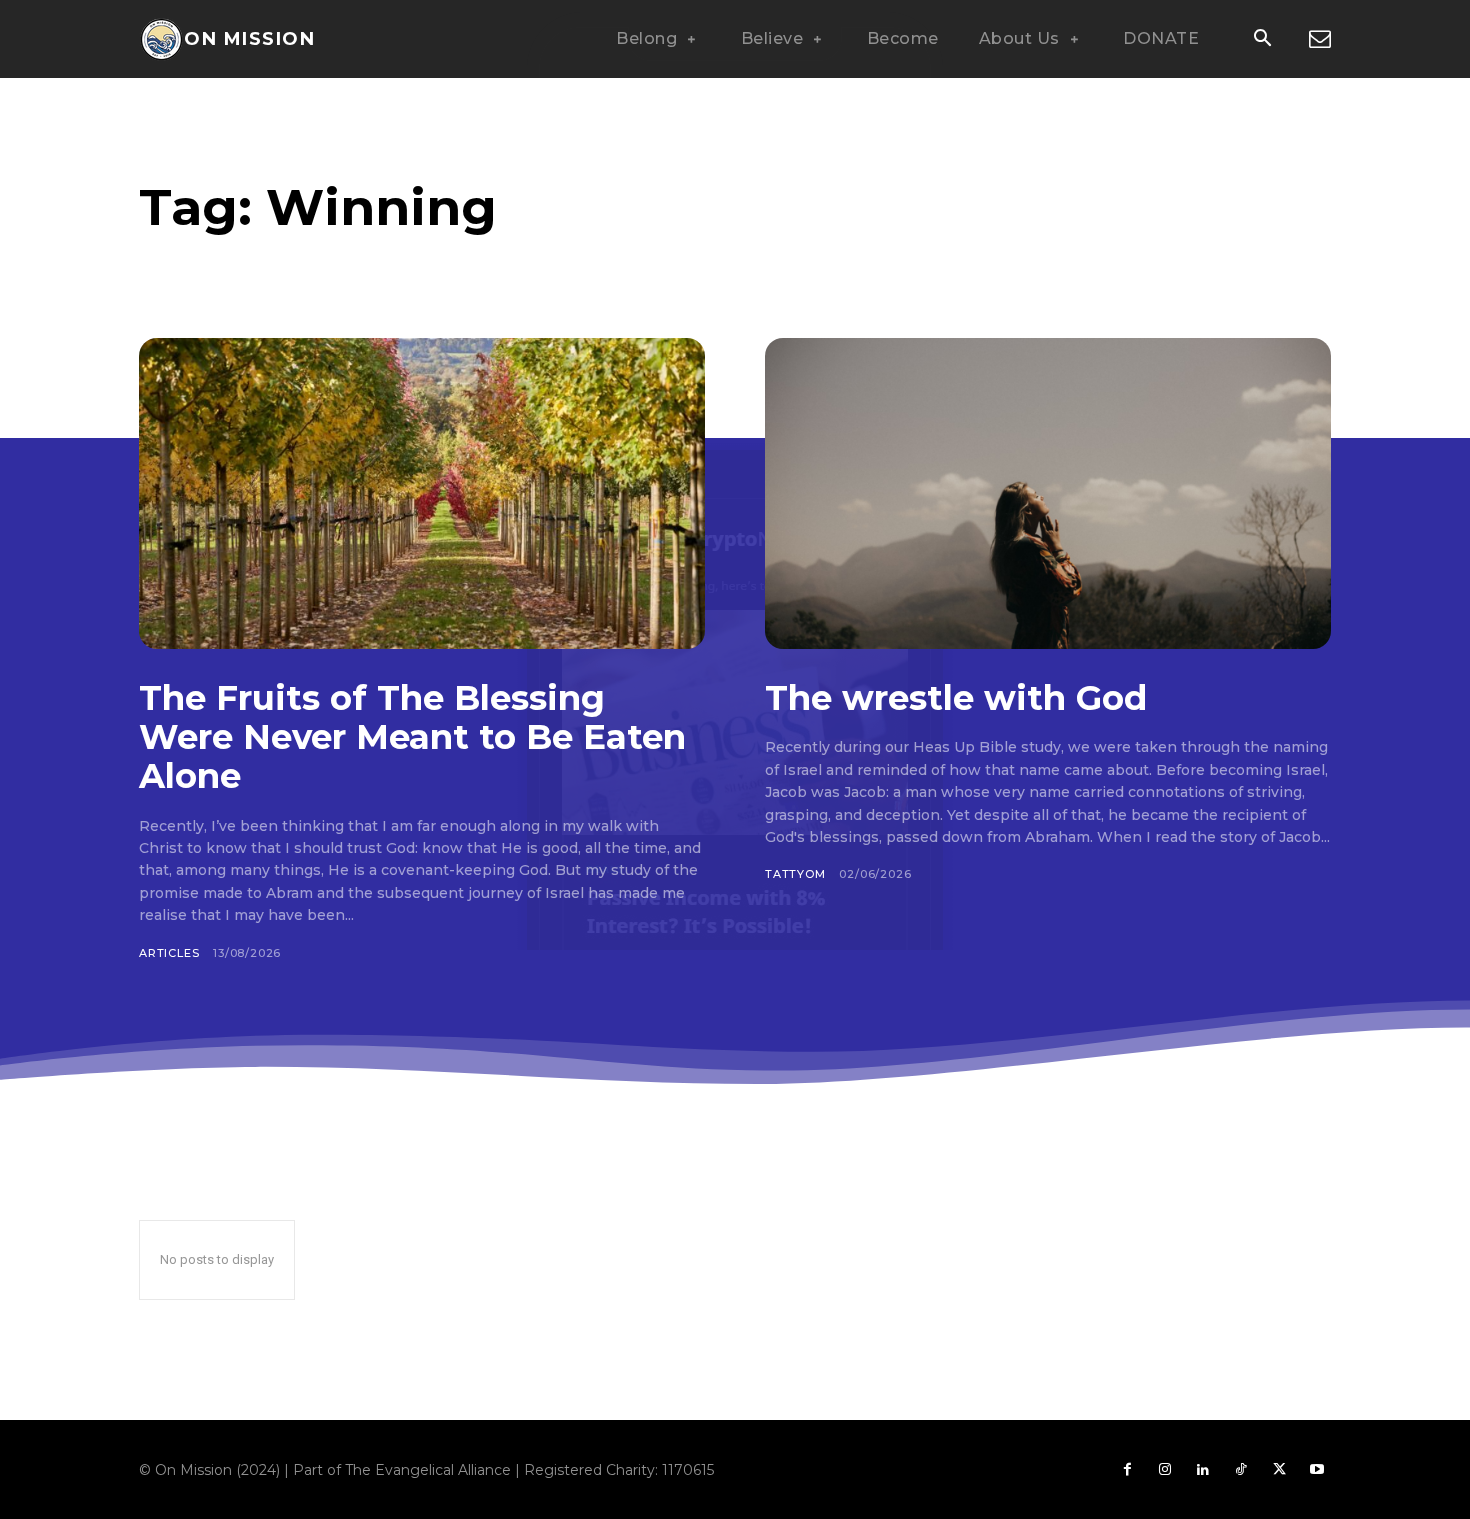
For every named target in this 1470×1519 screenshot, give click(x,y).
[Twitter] (1279, 1470)
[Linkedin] (1203, 1470)
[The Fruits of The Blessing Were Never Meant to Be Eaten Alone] (422, 493)
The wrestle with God (956, 698)
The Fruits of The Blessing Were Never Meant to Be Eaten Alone (412, 737)
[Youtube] (1317, 1470)
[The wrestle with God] (1048, 493)
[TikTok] (1241, 1470)
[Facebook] (1127, 1470)
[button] (1262, 40)
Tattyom (795, 874)
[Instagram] (1165, 1470)
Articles (169, 953)
